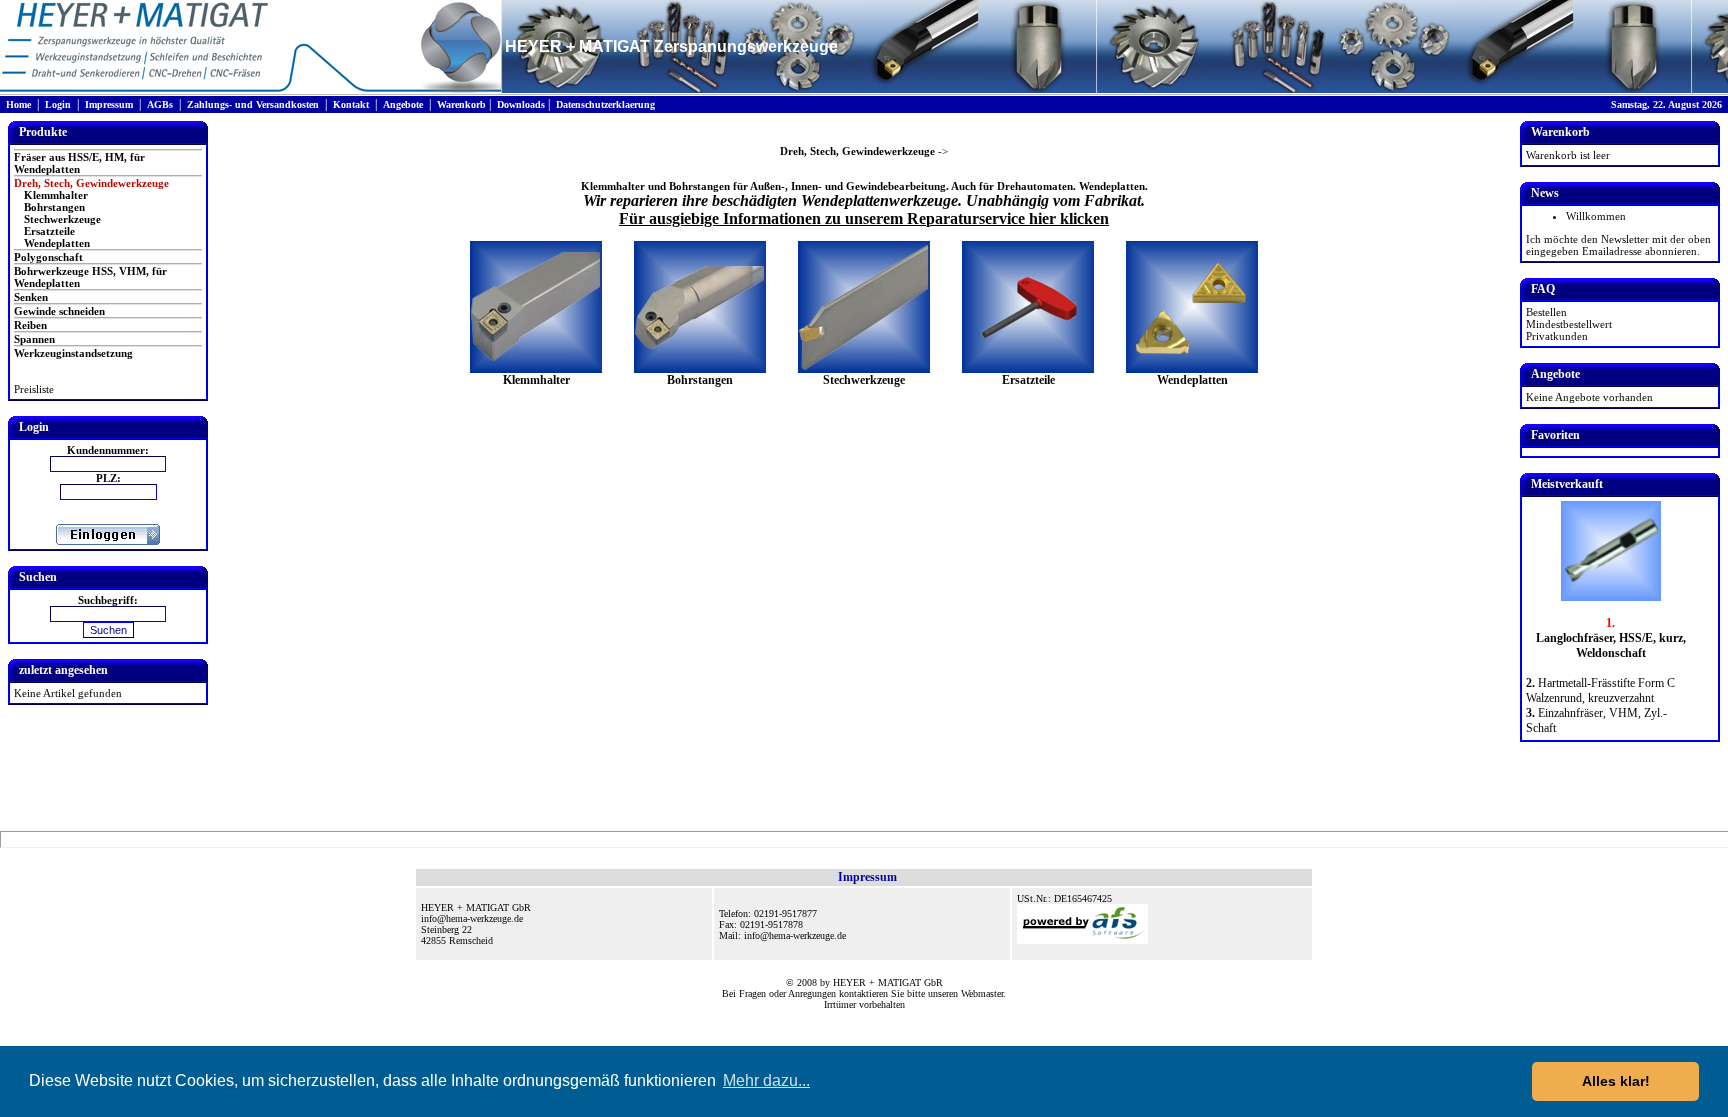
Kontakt (351, 104)
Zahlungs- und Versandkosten (253, 104)
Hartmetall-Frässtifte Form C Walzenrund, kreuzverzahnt (1600, 690)
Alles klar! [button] (1616, 1081)
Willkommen (1596, 216)
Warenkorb (461, 104)
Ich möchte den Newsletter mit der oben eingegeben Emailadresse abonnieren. (1618, 245)
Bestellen (1546, 312)
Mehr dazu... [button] (766, 1080)
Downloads (521, 104)
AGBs (160, 104)
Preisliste (34, 389)
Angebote (403, 104)
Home (18, 104)
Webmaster (982, 993)
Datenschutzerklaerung (605, 104)
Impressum (109, 104)
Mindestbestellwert (1569, 324)
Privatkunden (1557, 336)
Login (58, 104)
